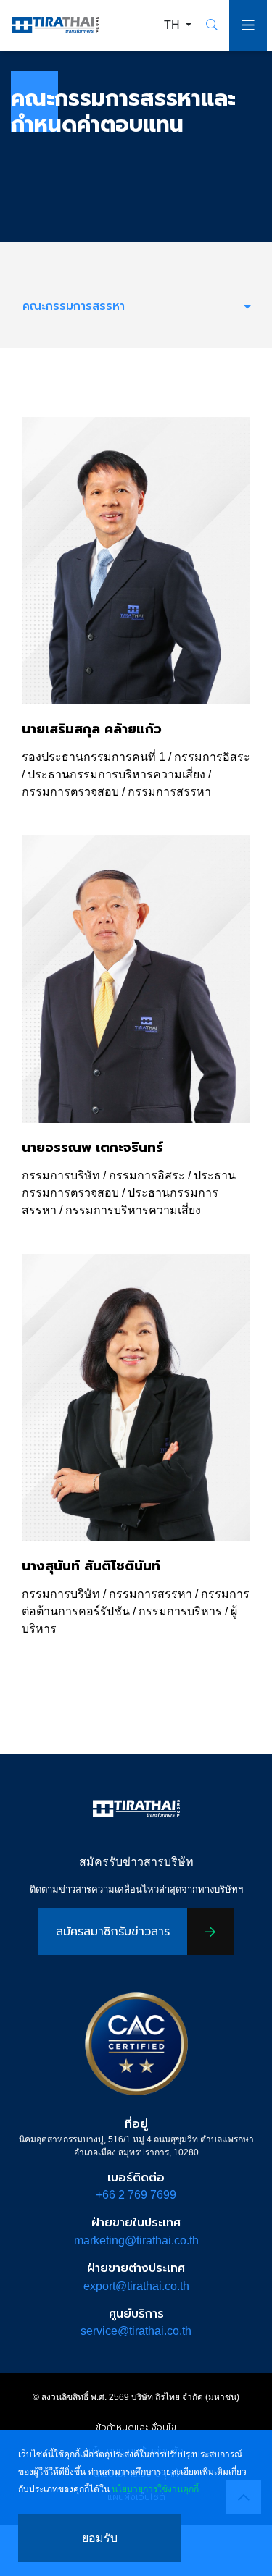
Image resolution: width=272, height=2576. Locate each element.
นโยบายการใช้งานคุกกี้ (155, 2489)
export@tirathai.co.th (136, 2286)
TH (173, 25)
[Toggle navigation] (248, 25)
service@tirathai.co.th (136, 2331)
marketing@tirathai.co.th (136, 2240)
